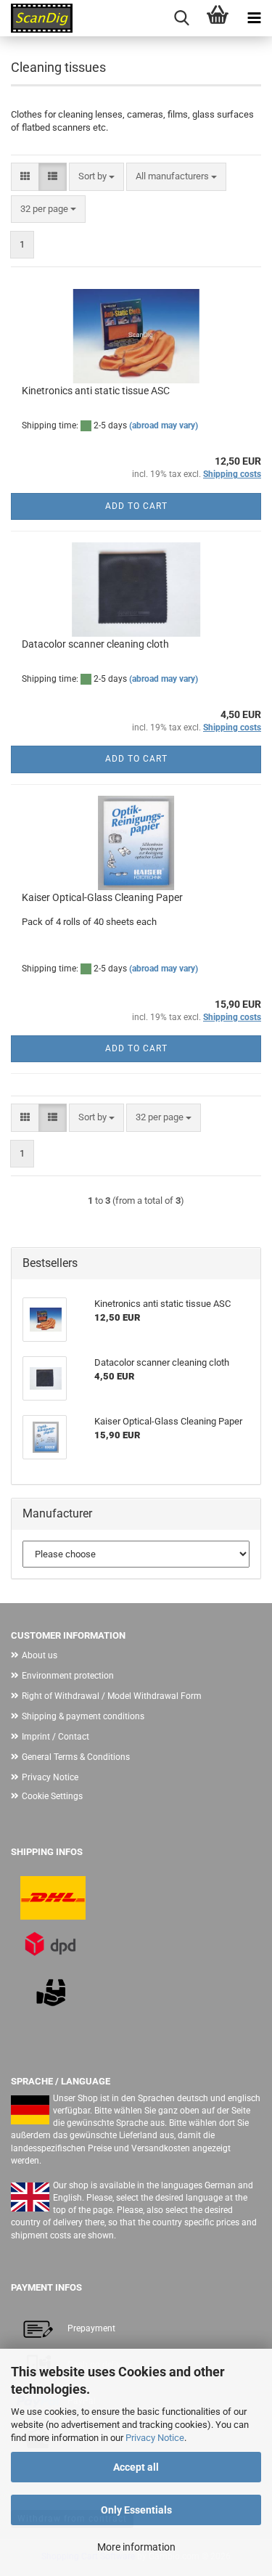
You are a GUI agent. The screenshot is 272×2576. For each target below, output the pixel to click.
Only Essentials (136, 2510)
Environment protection (68, 1676)
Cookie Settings (52, 1796)
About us (40, 1655)
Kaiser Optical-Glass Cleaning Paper (102, 897)
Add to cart (136, 506)
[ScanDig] (36, 18)
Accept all (136, 2467)
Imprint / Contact (55, 1737)
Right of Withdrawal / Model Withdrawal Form (112, 1696)
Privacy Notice (155, 2438)
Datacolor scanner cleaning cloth (95, 644)
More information (136, 2547)
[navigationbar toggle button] (254, 18)
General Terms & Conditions (76, 1757)
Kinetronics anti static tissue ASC (96, 391)
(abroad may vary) (164, 425)
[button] (25, 177)
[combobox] (96, 177)
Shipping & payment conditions (83, 1716)
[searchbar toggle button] (181, 18)
